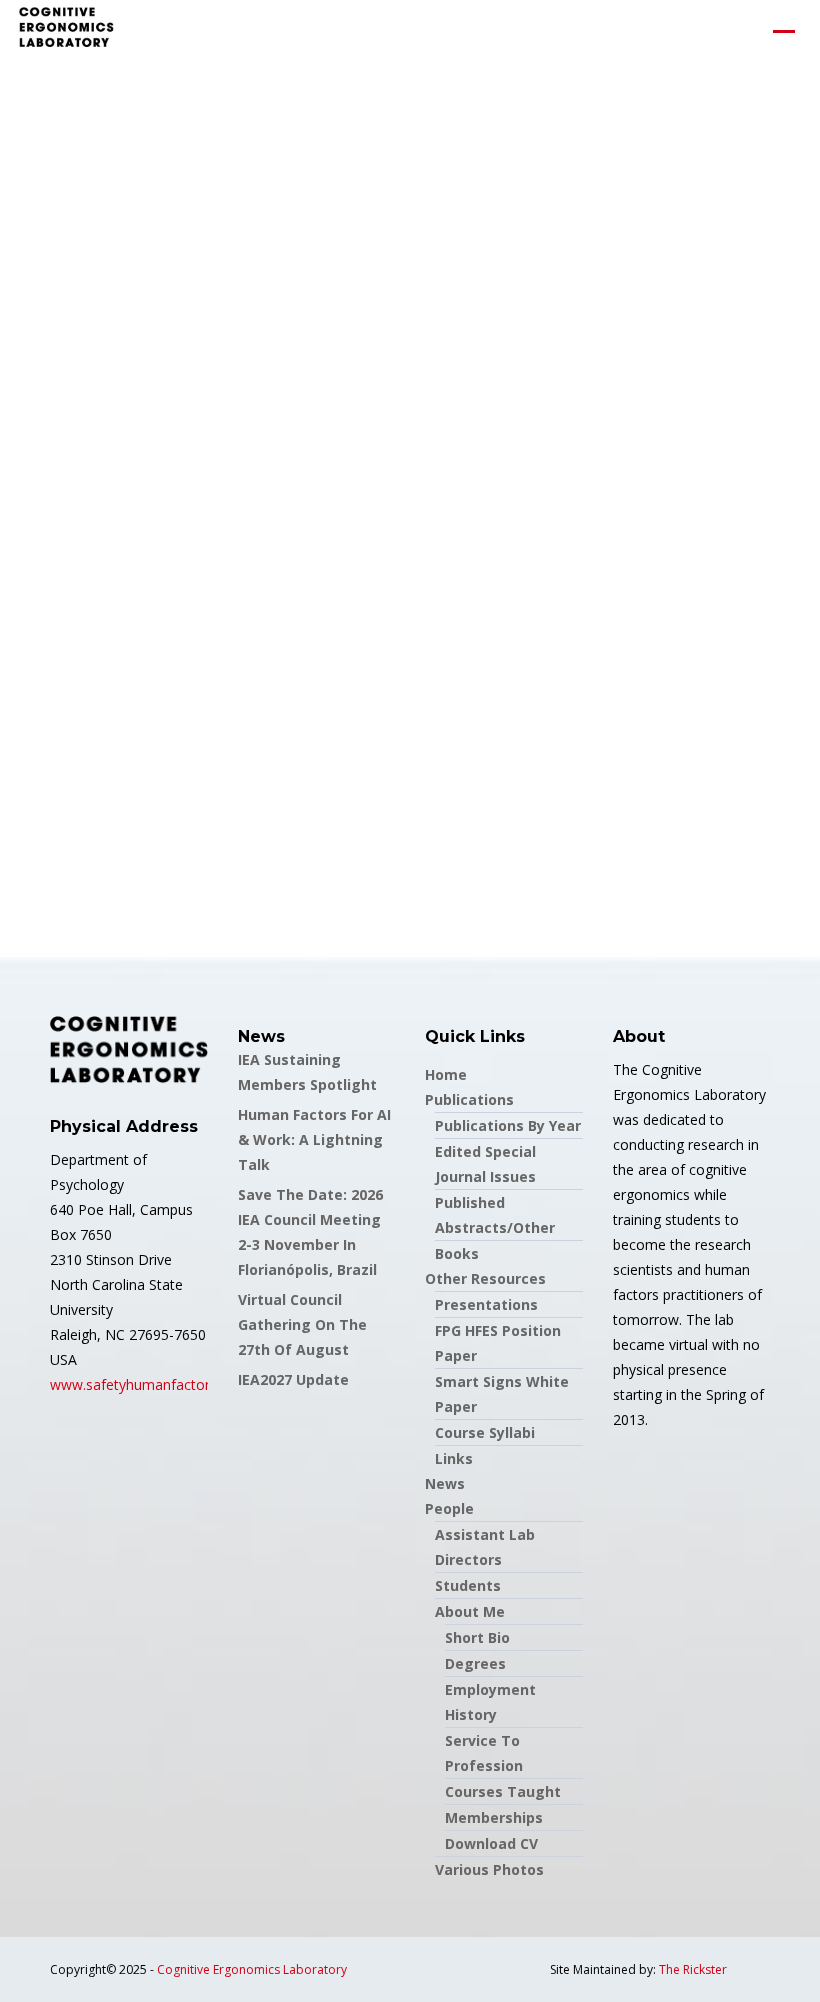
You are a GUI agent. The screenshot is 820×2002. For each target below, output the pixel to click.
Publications (469, 1099)
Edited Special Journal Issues (485, 1164)
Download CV (491, 1843)
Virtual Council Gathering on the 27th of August (302, 1324)
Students (468, 1585)
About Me (470, 1611)
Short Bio (477, 1637)
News (445, 1483)
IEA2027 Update (293, 1379)
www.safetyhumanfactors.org (146, 1384)
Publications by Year (508, 1125)
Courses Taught (503, 1791)
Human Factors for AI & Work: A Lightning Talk (314, 1139)
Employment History (490, 1702)
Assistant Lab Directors (485, 1547)
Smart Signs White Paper (502, 1394)
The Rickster (693, 1969)
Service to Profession (484, 1753)
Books (457, 1253)
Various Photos (489, 1869)
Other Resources (485, 1278)
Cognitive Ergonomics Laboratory (252, 1969)
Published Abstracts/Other (495, 1215)
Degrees (475, 1663)
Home (446, 1074)
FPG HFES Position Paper (498, 1343)
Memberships (494, 1817)
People (449, 1508)
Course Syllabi (485, 1432)
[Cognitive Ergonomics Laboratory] (66, 31)
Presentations (486, 1304)
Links (454, 1458)
